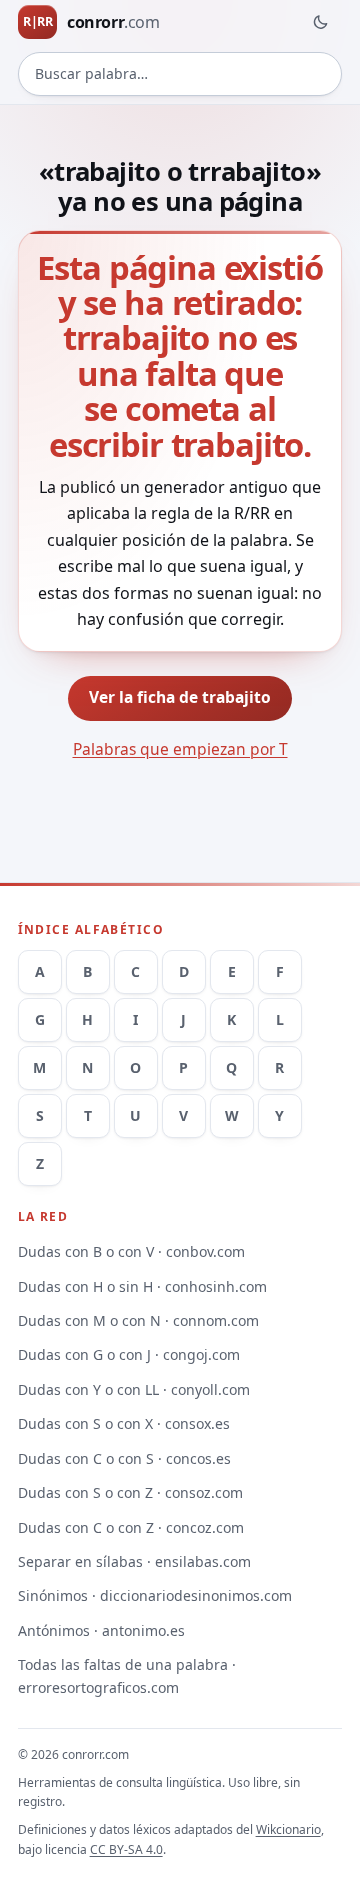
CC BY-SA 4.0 (126, 1849)
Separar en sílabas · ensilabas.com (134, 1561)
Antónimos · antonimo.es (101, 1630)
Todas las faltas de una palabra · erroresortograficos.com (127, 1676)
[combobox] (180, 74)
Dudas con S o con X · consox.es (124, 1423)
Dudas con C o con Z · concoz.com (131, 1527)
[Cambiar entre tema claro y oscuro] (320, 22)
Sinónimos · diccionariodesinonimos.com (155, 1595)
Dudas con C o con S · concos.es (124, 1458)
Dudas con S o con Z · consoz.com (130, 1492)
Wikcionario (288, 1829)
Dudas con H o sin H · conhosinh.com (142, 1286)
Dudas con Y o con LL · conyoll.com (134, 1389)
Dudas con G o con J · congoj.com (129, 1354)
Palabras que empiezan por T (180, 749)
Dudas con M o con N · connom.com (138, 1320)
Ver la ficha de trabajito (180, 697)
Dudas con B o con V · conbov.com (131, 1251)
